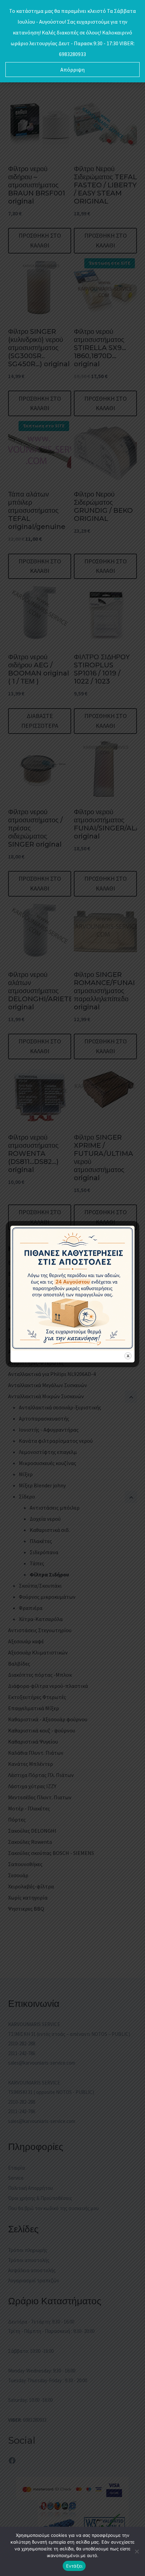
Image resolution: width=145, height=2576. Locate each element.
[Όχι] (137, 2551)
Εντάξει (74, 2566)
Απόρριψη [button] (72, 70)
